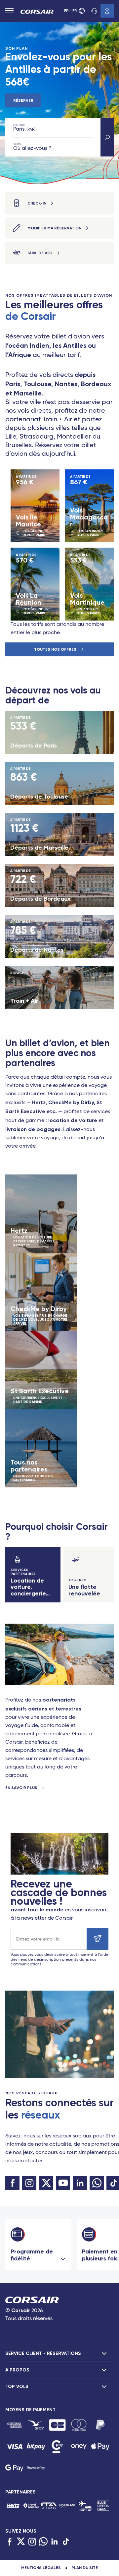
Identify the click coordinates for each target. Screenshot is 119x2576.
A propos (17, 2370)
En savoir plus (22, 1788)
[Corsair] (37, 12)
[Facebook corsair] (12, 2183)
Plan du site (85, 2568)
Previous (6, 545)
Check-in (37, 203)
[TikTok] (66, 2542)
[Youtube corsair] (63, 2183)
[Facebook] (10, 2542)
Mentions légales (41, 2568)
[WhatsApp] (43, 2542)
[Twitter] (21, 2542)
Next (113, 545)
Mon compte (107, 11)
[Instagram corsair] (29, 2183)
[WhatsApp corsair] (97, 2183)
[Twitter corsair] (46, 2183)
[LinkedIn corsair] (80, 2183)
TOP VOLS (17, 2387)
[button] (107, 137)
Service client (94, 11)
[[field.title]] (14, 2425)
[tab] (59, 2354)
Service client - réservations (43, 2353)
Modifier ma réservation (54, 228)
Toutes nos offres (56, 649)
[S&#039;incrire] (98, 1939)
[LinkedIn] (55, 2542)
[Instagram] (32, 2542)
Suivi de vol (40, 253)
